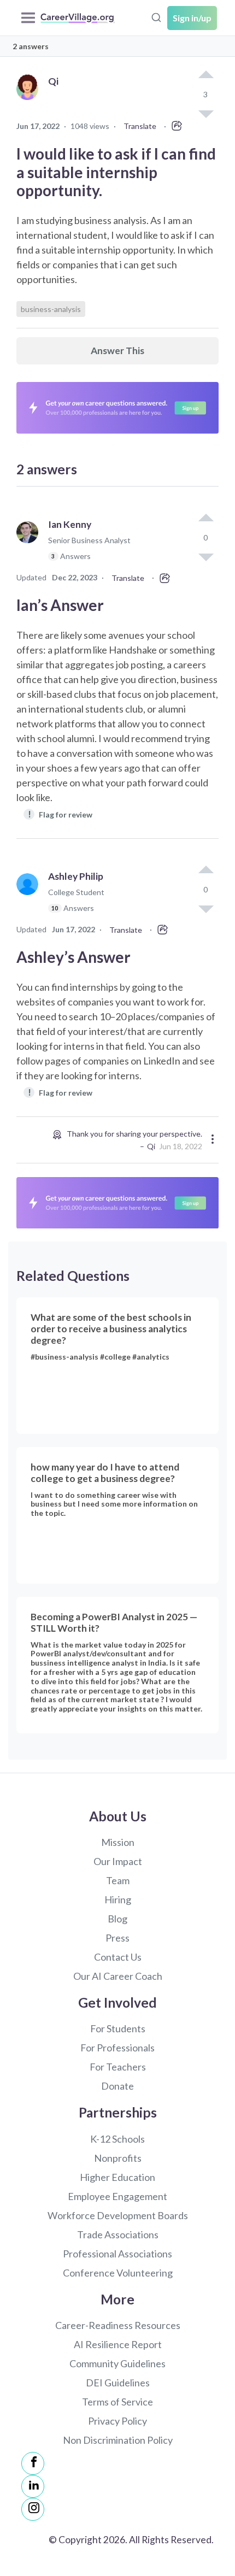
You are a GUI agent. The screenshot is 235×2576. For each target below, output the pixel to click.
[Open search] (156, 16)
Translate (140, 126)
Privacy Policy (117, 2421)
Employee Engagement (117, 2196)
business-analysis (51, 309)
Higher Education (117, 2177)
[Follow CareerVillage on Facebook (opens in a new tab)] (33, 2463)
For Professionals (117, 2048)
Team (118, 1880)
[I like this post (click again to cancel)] (205, 75)
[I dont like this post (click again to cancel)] (205, 556)
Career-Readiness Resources (118, 2325)
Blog (117, 1919)
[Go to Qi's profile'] (30, 101)
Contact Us (118, 1957)
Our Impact (118, 1861)
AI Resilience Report (118, 2344)
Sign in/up (192, 18)
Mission (118, 1842)
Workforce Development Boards (118, 2215)
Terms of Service (117, 2402)
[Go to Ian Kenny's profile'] (30, 545)
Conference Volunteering (118, 2273)
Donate (117, 2086)
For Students (118, 2028)
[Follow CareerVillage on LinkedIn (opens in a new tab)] (33, 2486)
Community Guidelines (117, 2363)
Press (117, 1938)
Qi (151, 1146)
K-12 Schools (117, 2139)
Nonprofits (118, 2158)
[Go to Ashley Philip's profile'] (30, 897)
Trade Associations (118, 2234)
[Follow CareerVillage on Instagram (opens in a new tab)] (33, 2509)
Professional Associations (117, 2254)
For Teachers (118, 2067)
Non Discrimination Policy (118, 2440)
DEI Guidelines (118, 2383)
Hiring (118, 1899)
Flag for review (60, 814)
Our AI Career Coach (118, 1976)
